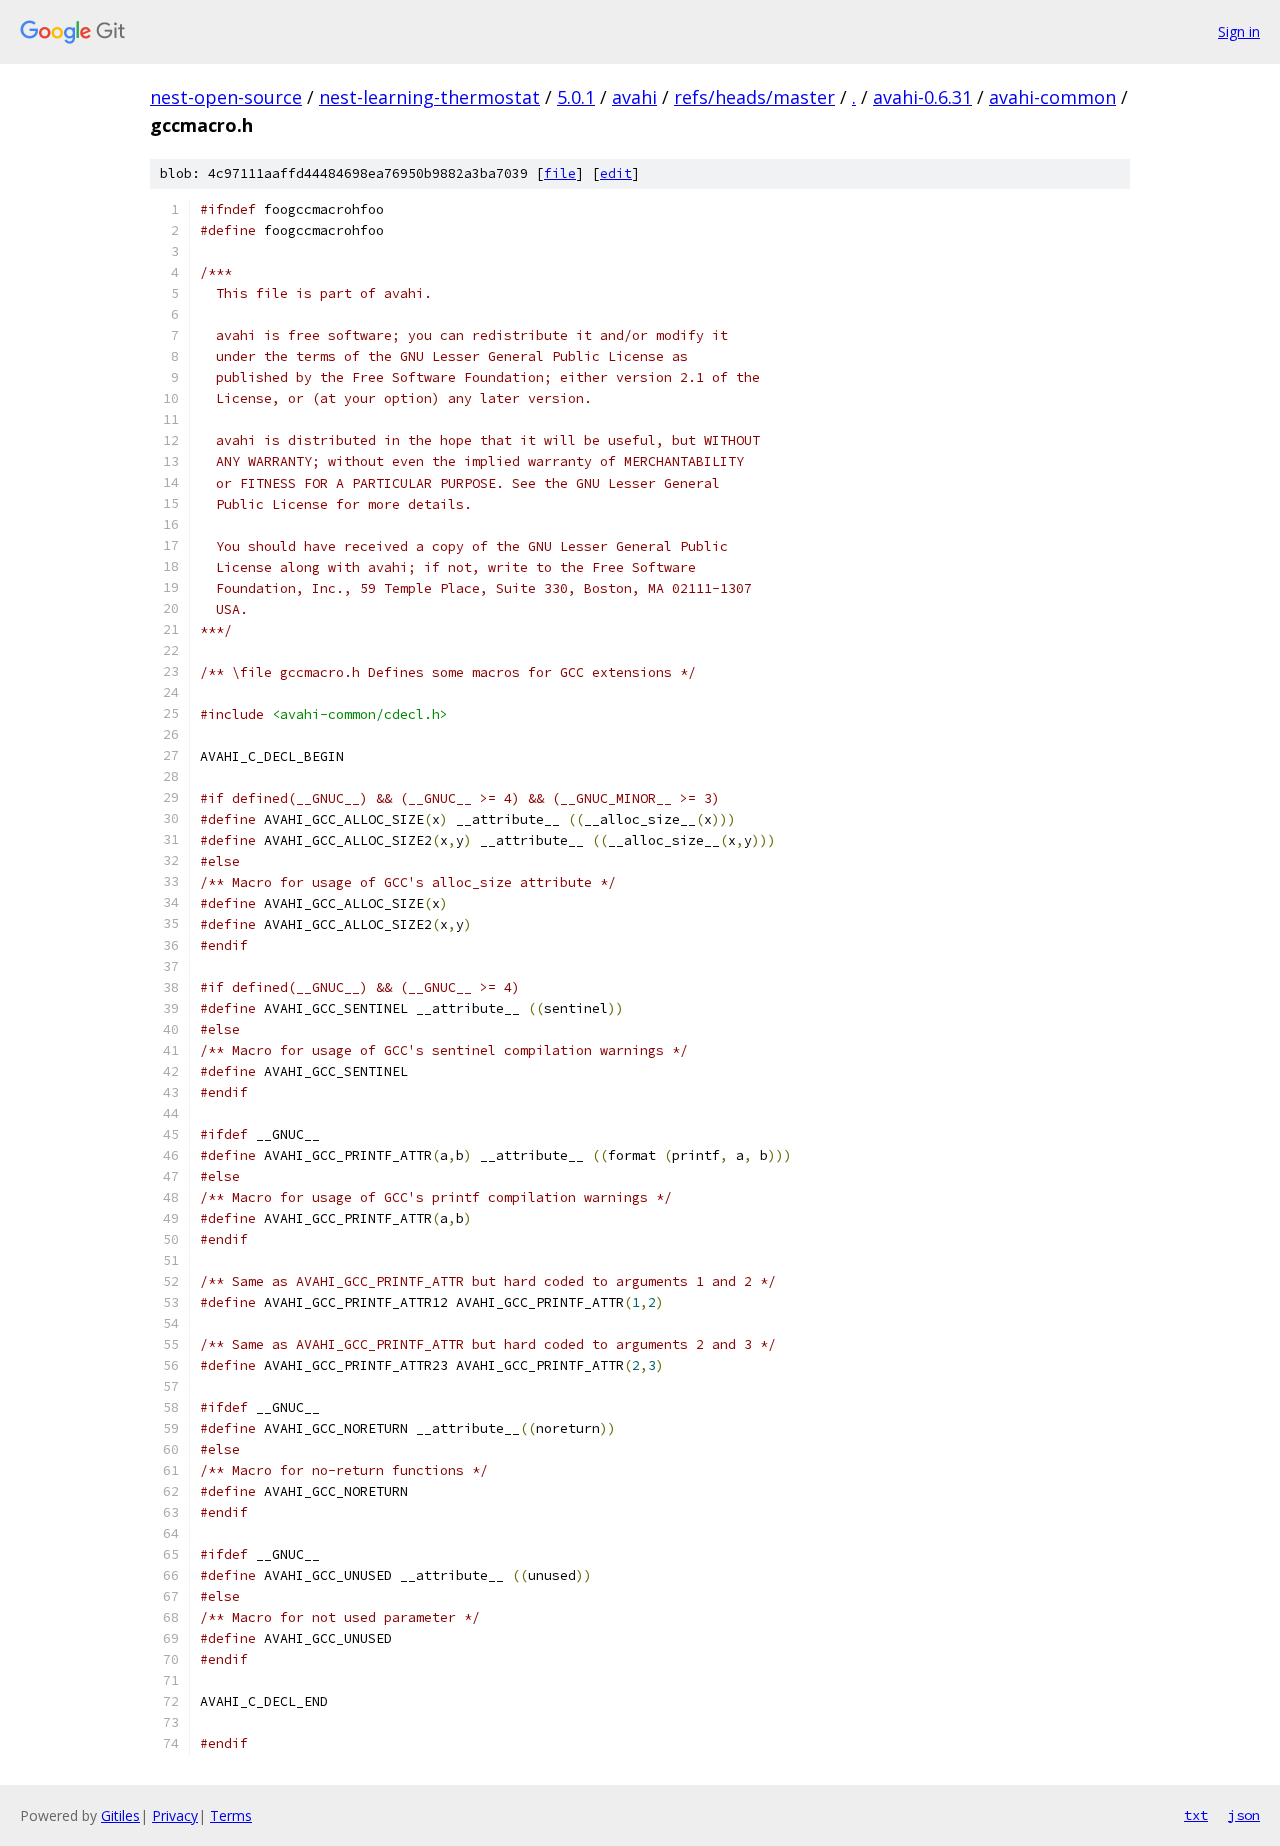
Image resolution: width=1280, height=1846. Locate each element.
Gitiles (120, 1815)
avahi (634, 97)
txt (1196, 1815)
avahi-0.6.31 (922, 97)
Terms (231, 1815)
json (1244, 1815)
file (560, 173)
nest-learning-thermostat (429, 97)
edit (616, 173)
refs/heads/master (754, 97)
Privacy (175, 1815)
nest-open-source (226, 97)
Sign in (1239, 31)
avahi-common (1052, 97)
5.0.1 (576, 97)
